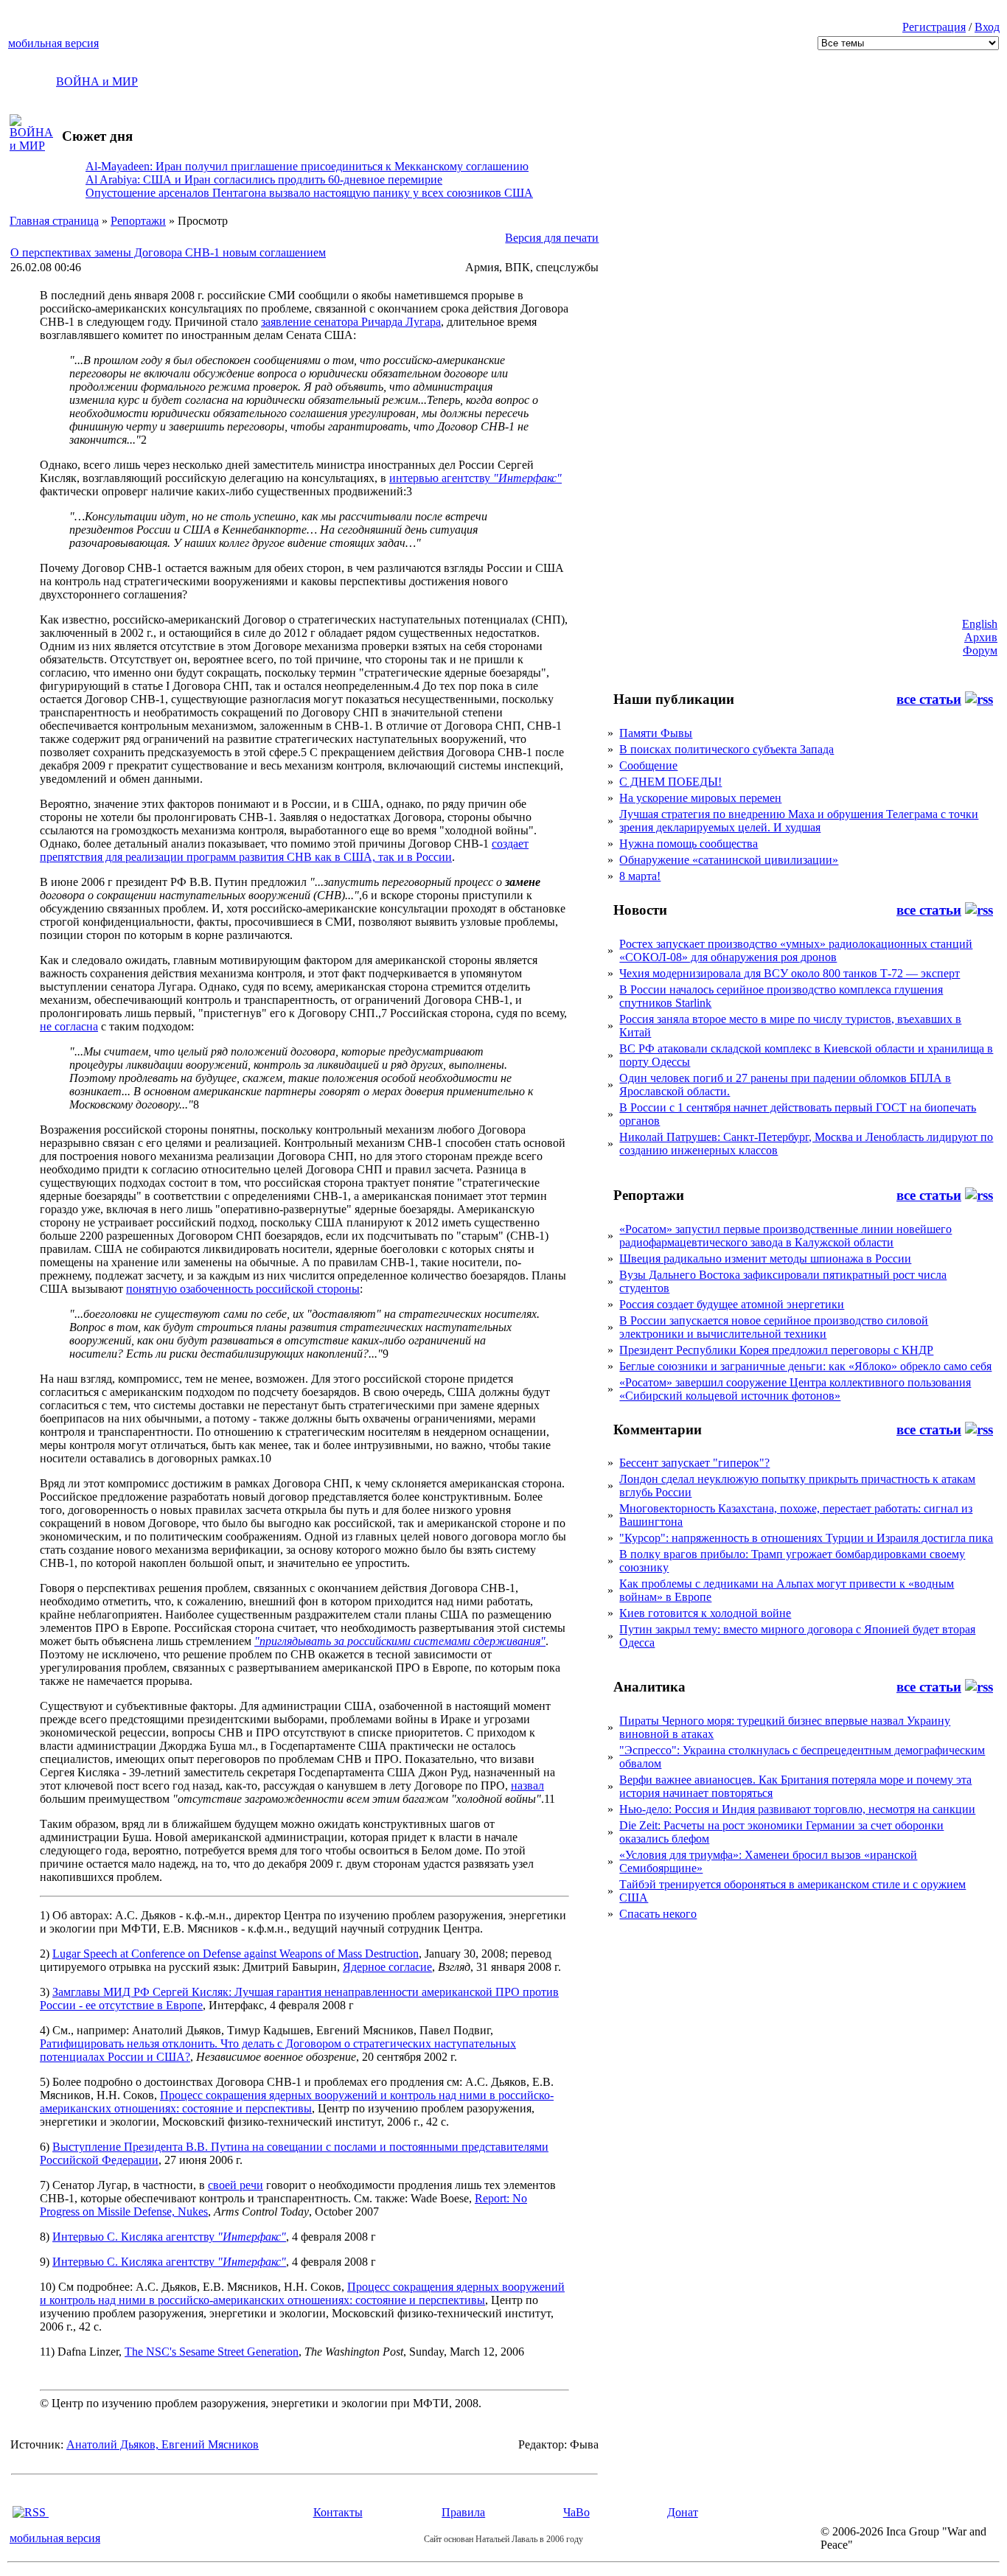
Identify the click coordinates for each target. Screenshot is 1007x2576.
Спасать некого (658, 1914)
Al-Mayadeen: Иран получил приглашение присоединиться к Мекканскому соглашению (307, 166)
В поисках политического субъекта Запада (726, 749)
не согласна (69, 1026)
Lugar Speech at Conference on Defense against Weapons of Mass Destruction (236, 1954)
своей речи (236, 2185)
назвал (527, 1786)
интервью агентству (475, 478)
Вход (987, 27)
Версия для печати (552, 238)
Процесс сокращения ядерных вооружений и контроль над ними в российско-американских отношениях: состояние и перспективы (297, 2102)
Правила (463, 2512)
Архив (981, 637)
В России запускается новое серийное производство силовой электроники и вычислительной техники (774, 1327)
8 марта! (640, 876)
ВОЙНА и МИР (97, 81)
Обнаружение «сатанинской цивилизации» (729, 860)
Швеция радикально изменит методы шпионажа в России (765, 1259)
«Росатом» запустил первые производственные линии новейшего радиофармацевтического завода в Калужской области (785, 1236)
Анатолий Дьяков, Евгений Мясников (163, 2444)
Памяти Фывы (656, 733)
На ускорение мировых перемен (700, 798)
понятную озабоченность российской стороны (243, 1289)
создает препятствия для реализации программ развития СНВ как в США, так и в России (284, 850)
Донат (683, 2512)
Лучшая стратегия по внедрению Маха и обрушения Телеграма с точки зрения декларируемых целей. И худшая (799, 821)
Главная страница (54, 221)
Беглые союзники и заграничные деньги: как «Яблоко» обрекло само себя (805, 1366)
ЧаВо (576, 2512)
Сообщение (648, 765)
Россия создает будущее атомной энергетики (732, 1304)
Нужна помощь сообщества (689, 844)
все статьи (929, 699)
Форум (980, 650)
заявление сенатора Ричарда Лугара (351, 322)
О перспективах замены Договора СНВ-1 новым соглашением (168, 252)
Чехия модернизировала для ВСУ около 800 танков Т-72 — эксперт (790, 973)
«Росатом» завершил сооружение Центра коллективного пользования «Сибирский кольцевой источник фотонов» (795, 1389)
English (980, 624)
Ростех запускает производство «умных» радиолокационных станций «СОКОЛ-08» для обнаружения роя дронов (796, 950)
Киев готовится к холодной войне (705, 1613)
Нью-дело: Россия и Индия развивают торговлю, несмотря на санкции (797, 1809)
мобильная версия (53, 43)
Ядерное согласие (387, 1967)
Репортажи (138, 221)
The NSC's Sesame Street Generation (212, 2352)
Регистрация (934, 27)
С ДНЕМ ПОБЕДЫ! (670, 782)
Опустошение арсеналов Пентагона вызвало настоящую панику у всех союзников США (309, 193)
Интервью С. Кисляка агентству (169, 2237)
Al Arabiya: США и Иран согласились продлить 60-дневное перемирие (264, 179)
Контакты (338, 2512)
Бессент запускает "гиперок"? (694, 1463)
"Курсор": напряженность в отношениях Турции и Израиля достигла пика (806, 1538)
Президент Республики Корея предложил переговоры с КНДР (776, 1350)
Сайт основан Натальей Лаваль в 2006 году (503, 2539)
